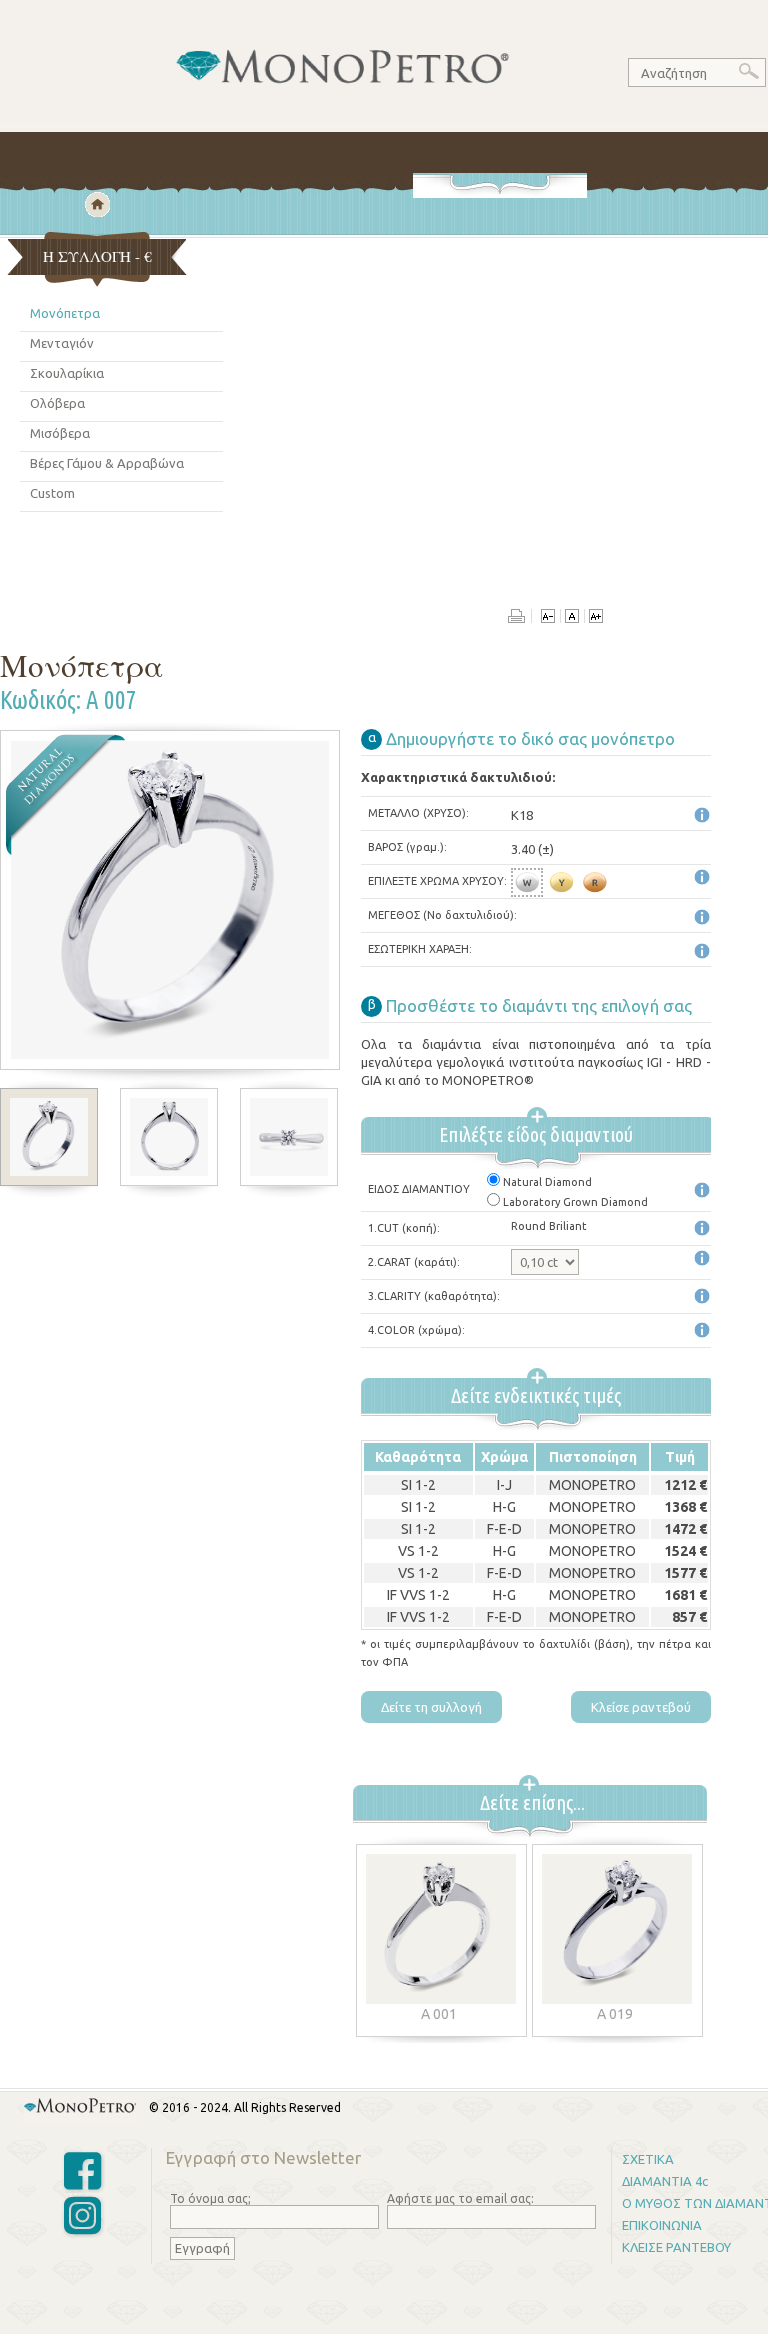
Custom (52, 493)
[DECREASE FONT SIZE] (548, 618)
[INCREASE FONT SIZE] (595, 618)
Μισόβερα (60, 433)
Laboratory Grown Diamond (575, 1202)
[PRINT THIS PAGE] (520, 618)
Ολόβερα (57, 403)
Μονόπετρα (65, 313)
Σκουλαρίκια (67, 373)
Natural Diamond (547, 1182)
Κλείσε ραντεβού (641, 1707)
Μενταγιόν (62, 343)
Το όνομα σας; (210, 2198)
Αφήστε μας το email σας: (460, 2198)
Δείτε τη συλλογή (431, 1707)
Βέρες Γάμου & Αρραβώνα (107, 463)
